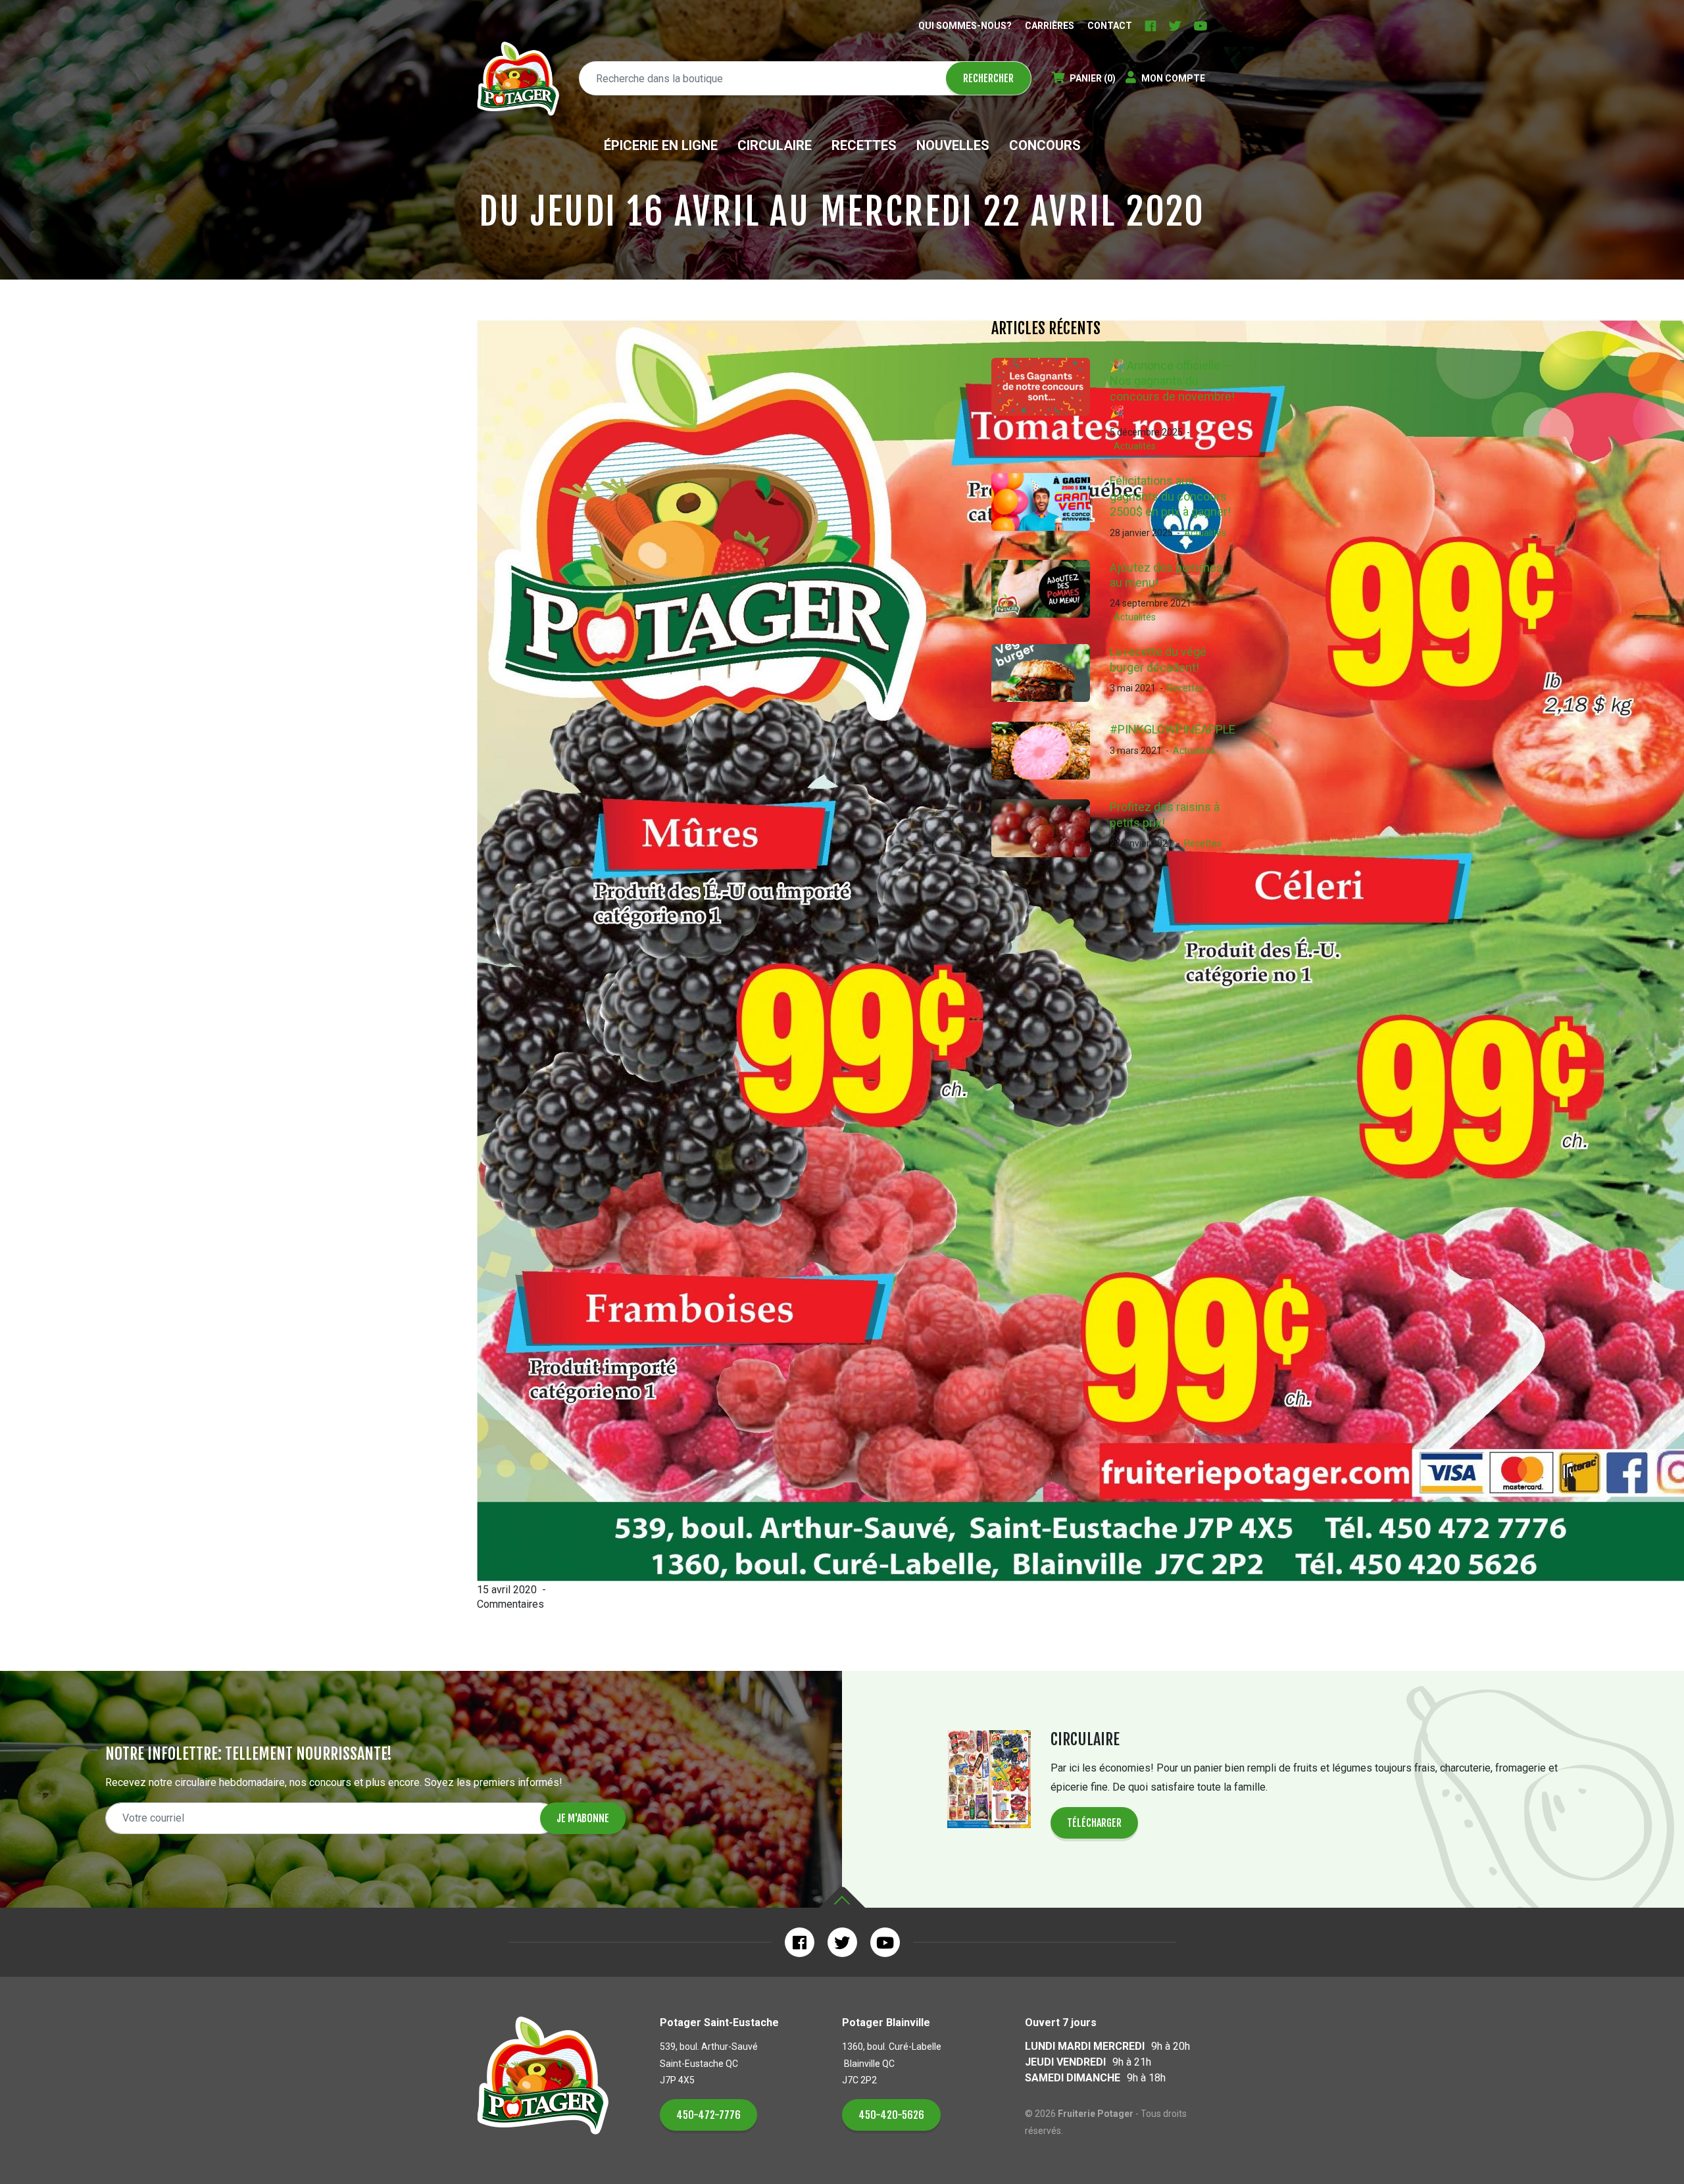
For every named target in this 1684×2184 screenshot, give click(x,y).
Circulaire (775, 145)
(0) (1093, 78)
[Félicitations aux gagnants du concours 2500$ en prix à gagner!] (1051, 506)
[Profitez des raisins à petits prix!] (1051, 828)
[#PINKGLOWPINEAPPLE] (1051, 751)
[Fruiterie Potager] (518, 79)
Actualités (1135, 446)
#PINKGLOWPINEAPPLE (1173, 729)
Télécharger (1094, 1823)
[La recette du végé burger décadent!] (1051, 673)
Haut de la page (842, 1898)
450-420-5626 (891, 2115)
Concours (1045, 145)
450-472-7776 (708, 2115)
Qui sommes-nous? (965, 26)
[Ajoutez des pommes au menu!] (1051, 592)
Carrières (1050, 26)
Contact (1110, 26)
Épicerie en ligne (661, 145)
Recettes (864, 145)
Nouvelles (953, 145)
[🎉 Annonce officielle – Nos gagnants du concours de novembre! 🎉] (1051, 406)
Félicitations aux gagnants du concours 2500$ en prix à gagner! (1170, 496)
